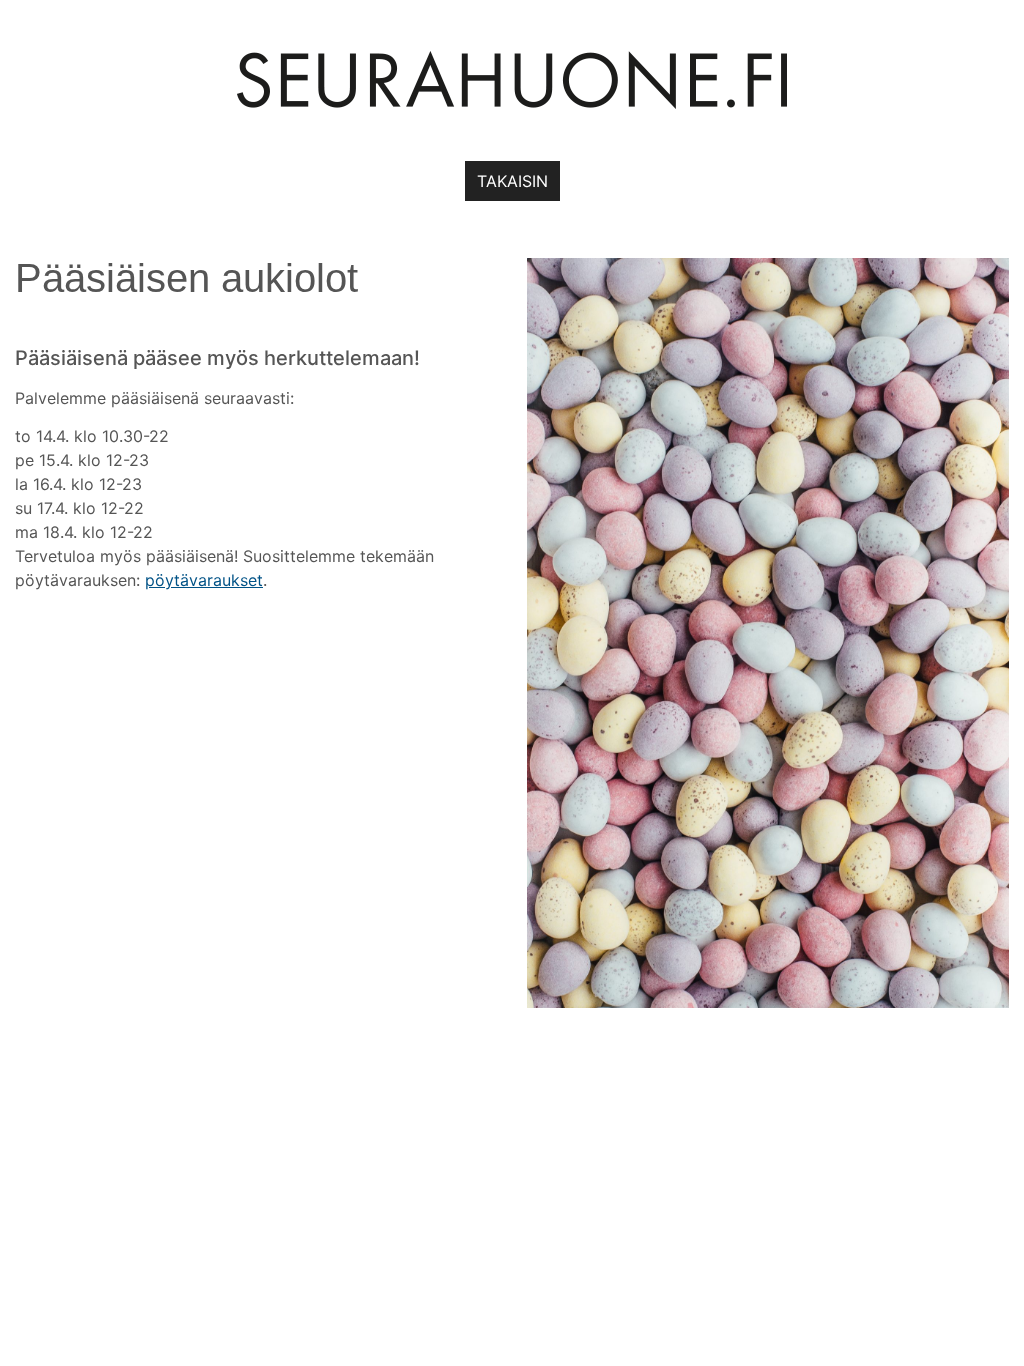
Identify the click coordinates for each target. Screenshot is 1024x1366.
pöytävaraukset (204, 580)
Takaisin (512, 181)
